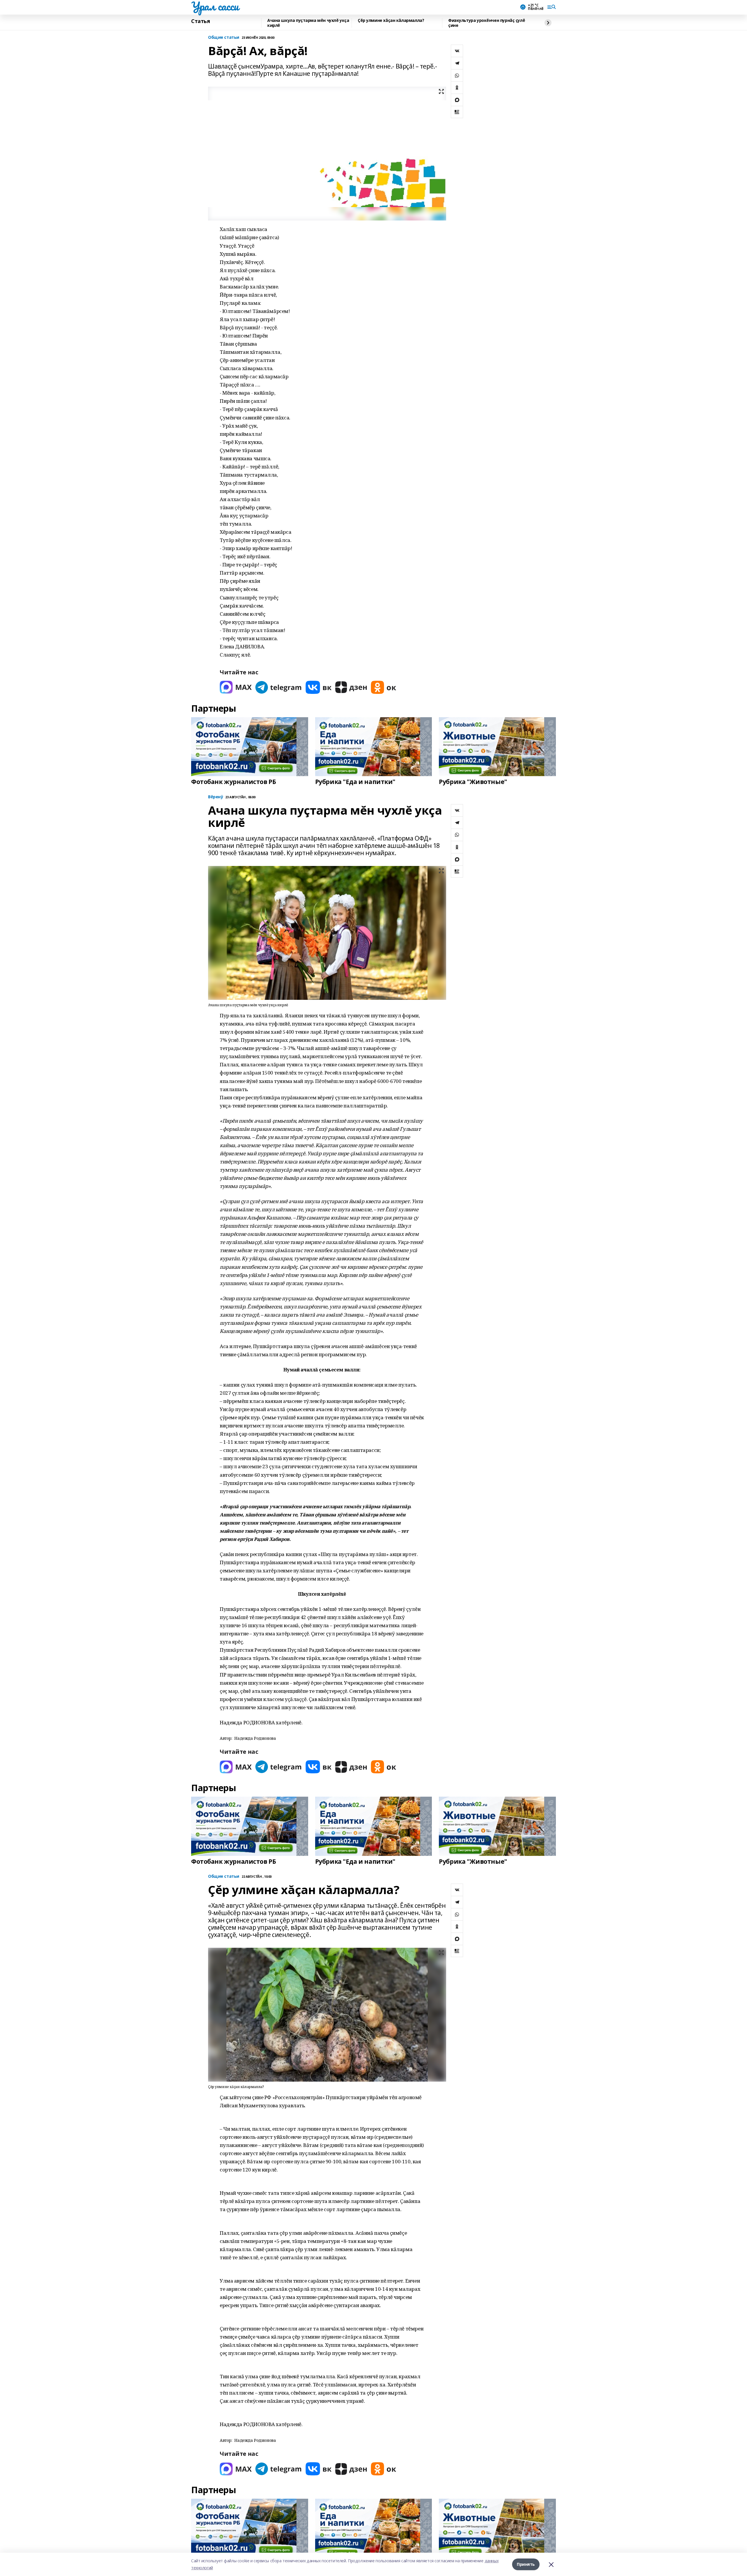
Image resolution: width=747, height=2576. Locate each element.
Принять (526, 2564)
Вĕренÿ (215, 797)
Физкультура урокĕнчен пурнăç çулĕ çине (487, 23)
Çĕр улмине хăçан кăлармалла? (391, 21)
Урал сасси (215, 6)
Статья (200, 21)
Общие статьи (224, 37)
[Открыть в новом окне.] (236, 687)
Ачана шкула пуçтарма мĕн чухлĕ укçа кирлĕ (308, 23)
